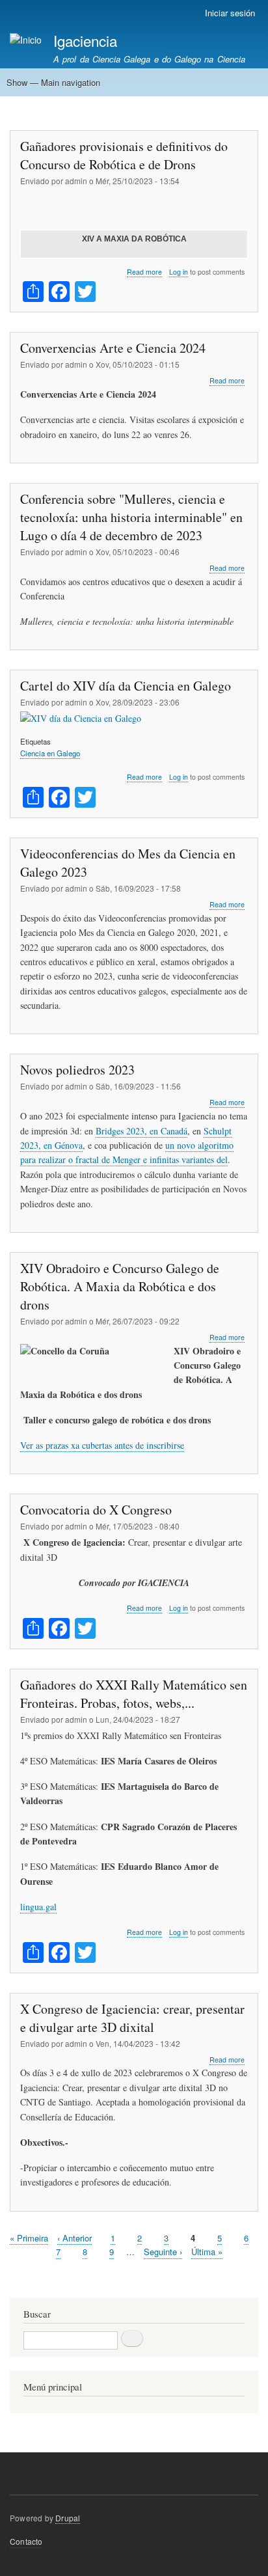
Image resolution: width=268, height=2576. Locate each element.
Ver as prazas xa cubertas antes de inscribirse (102, 1445)
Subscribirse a (15, 2281)
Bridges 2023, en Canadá (141, 1131)
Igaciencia (85, 40)
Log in (179, 272)
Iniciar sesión (230, 13)
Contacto (26, 2541)
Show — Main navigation (53, 82)
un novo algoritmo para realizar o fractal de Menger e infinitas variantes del (127, 1152)
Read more (144, 272)
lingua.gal (38, 1907)
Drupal (68, 2518)
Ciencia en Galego (50, 753)
